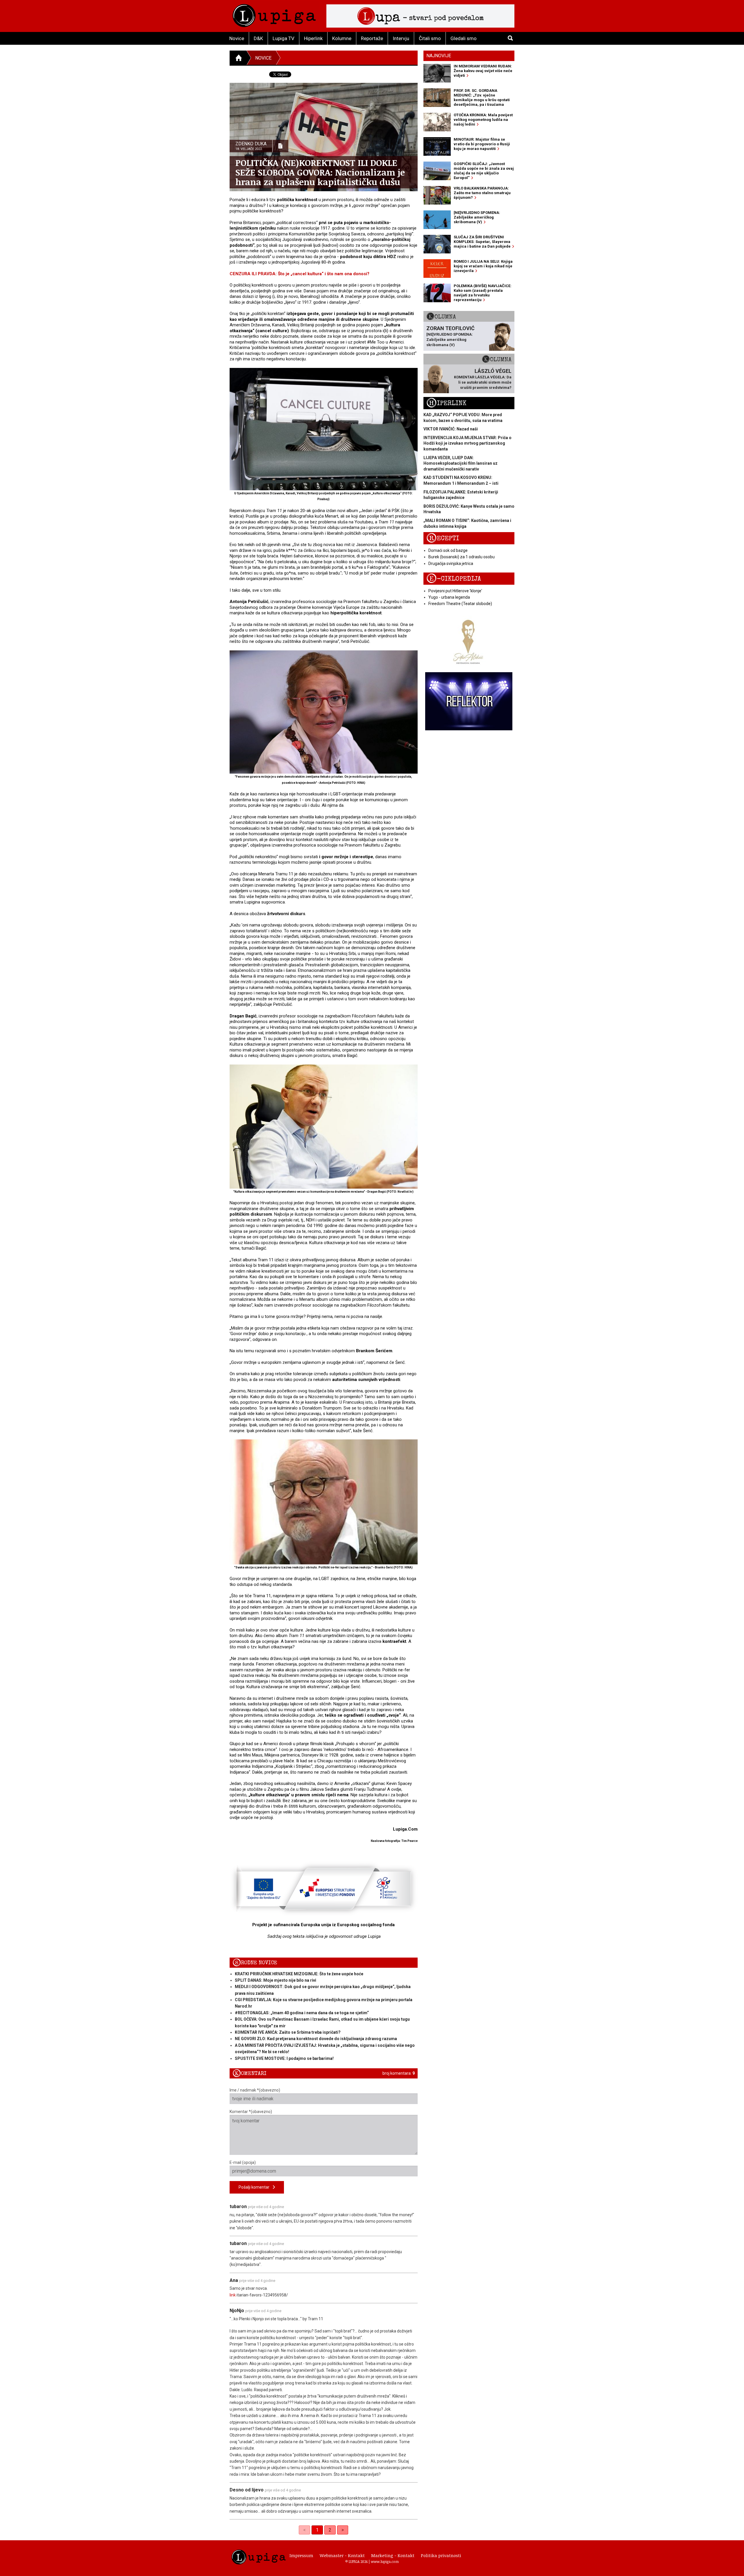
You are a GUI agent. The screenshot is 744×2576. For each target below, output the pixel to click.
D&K (258, 38)
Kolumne (342, 38)
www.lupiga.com (385, 2561)
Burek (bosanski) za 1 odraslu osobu (462, 557)
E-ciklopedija (454, 579)
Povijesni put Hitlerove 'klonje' (455, 591)
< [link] (304, 2530)
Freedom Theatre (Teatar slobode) (460, 604)
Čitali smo (430, 38)
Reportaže (372, 38)
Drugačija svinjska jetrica (451, 563)
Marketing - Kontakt (393, 2555)
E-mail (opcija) (243, 2162)
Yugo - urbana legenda (449, 597)
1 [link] (317, 2530)
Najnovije (439, 56)
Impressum (301, 2555)
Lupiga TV (284, 38)
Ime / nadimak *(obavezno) (255, 2090)
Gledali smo (464, 38)
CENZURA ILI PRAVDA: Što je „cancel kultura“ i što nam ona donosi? (299, 274)
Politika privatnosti (441, 2555)
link (233, 2295)
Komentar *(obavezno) (251, 2112)
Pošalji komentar (256, 2187)
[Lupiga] (274, 14)
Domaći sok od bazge (448, 550)
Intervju (401, 38)
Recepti (443, 538)
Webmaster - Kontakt (342, 2555)
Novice (237, 38)
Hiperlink (313, 38)
